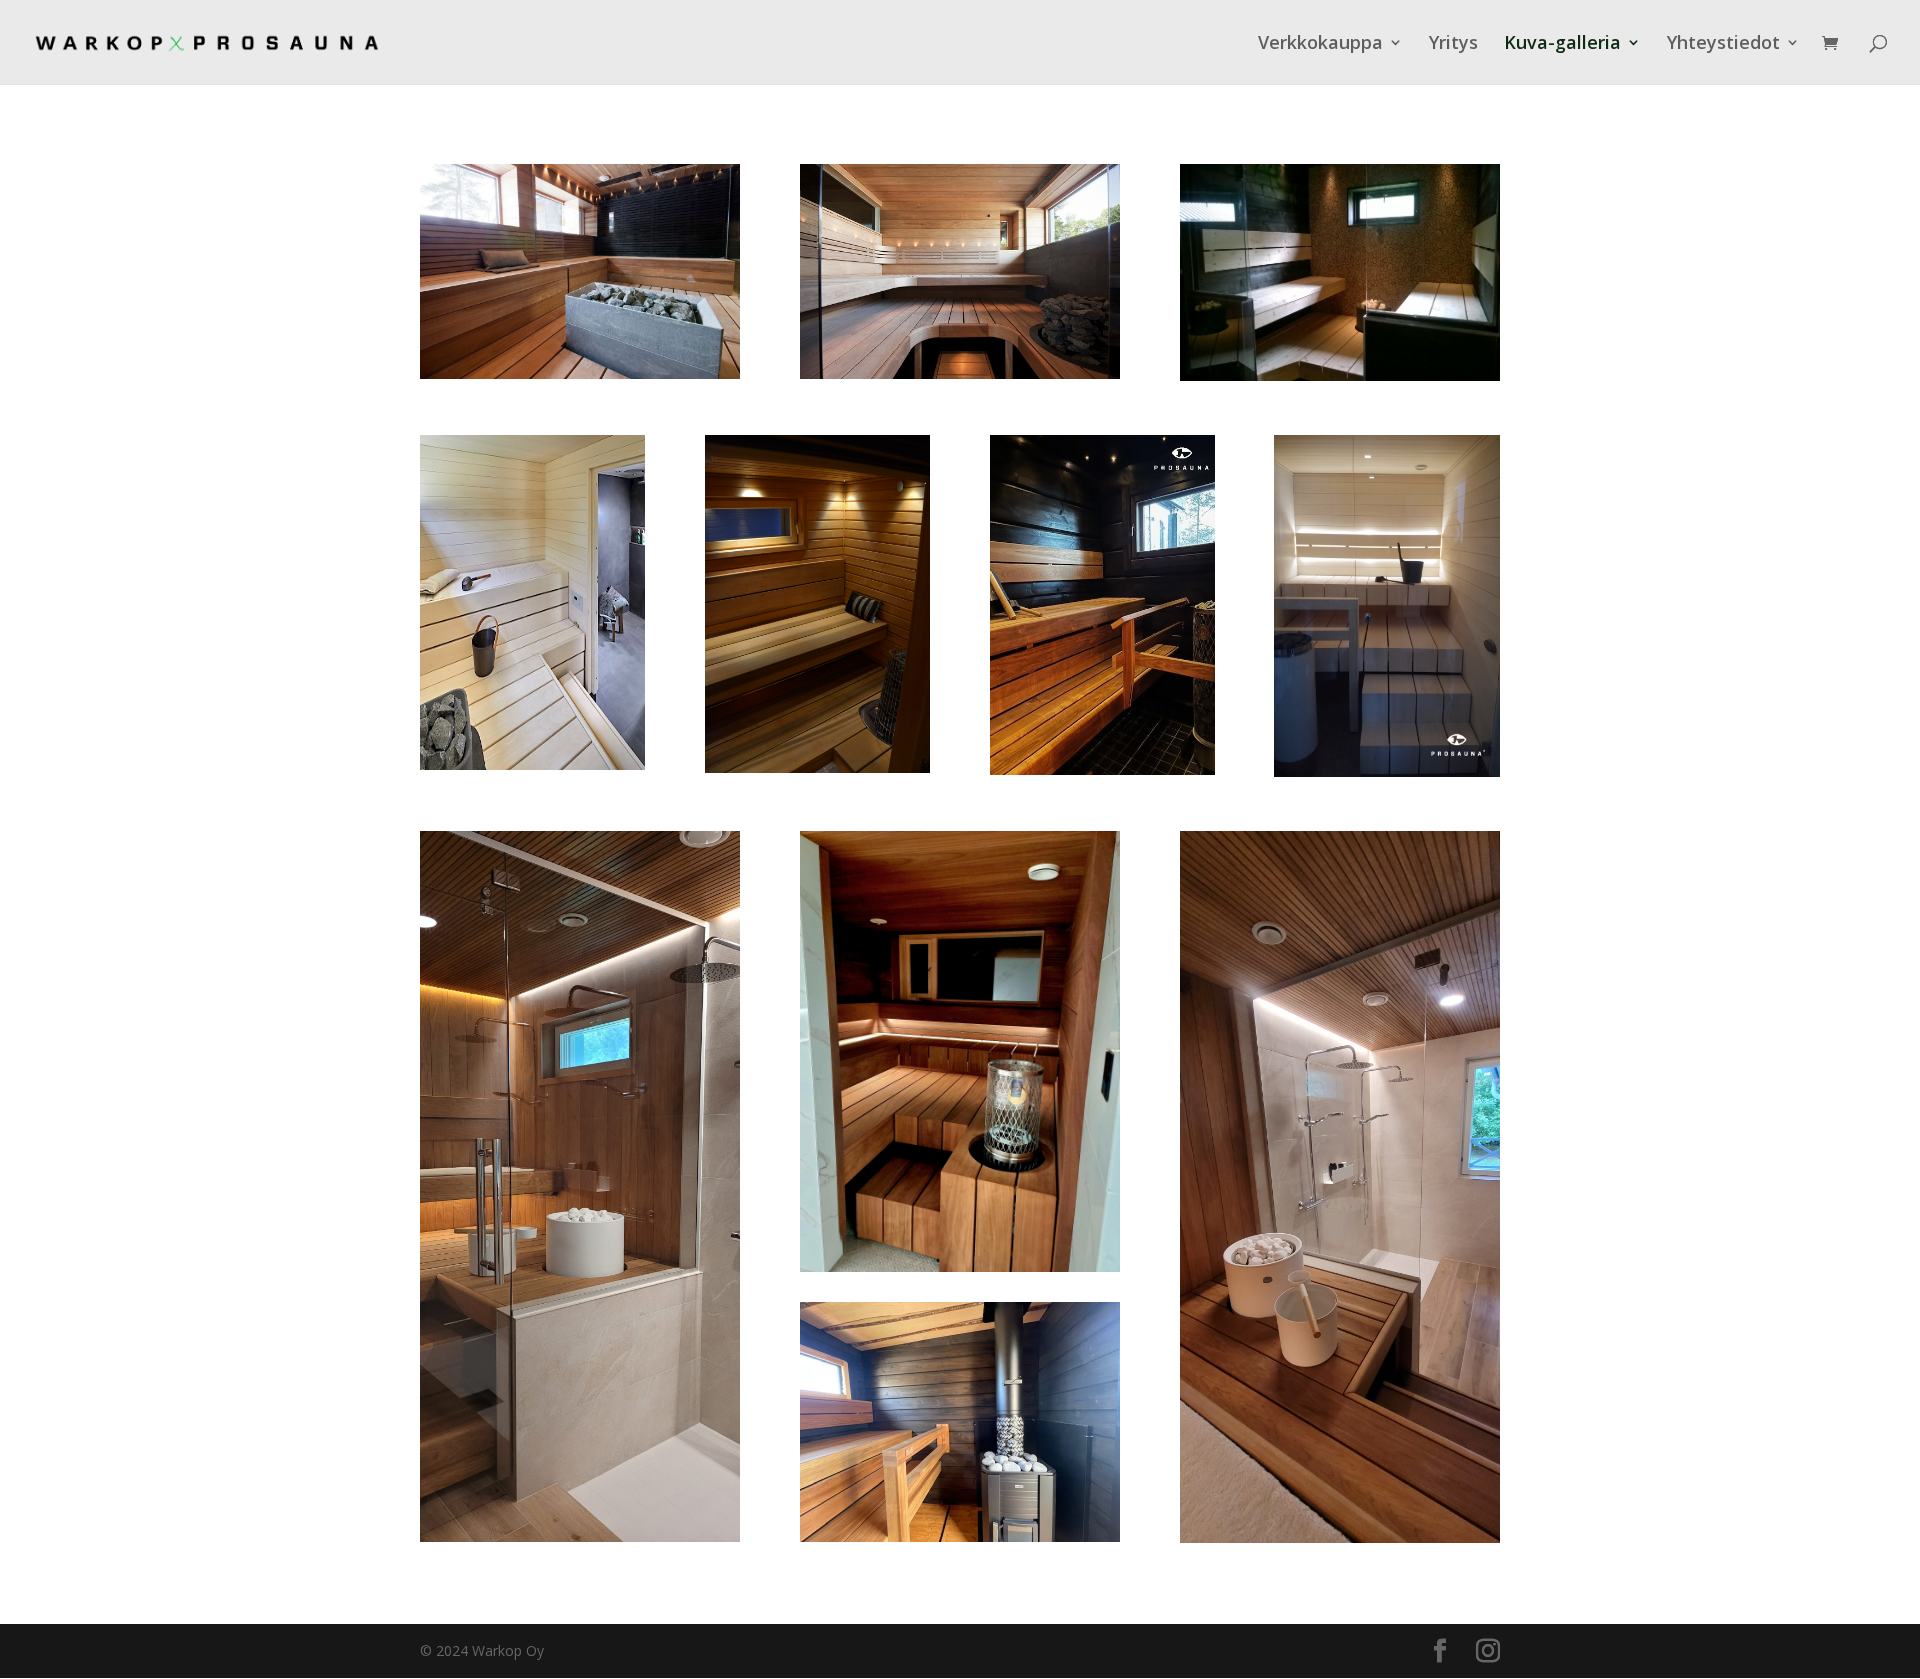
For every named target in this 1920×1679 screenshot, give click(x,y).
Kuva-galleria (1562, 44)
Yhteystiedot (1723, 44)
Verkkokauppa (1320, 44)
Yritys (1453, 44)
